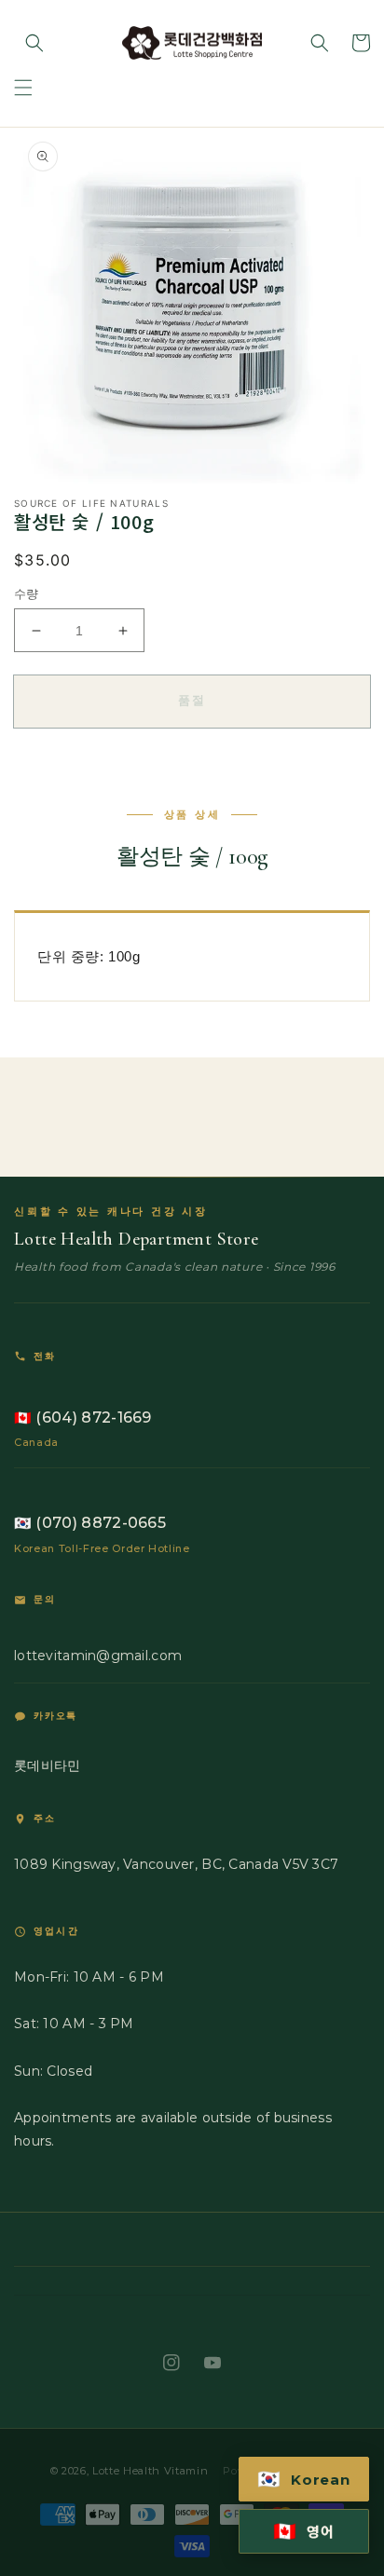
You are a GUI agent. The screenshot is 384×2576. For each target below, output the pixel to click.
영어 (304, 2531)
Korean (304, 2479)
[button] (23, 88)
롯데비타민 (47, 1765)
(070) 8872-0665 (90, 1523)
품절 (192, 700)
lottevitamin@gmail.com (98, 1656)
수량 (27, 593)
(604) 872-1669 (83, 1417)
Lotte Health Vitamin (150, 2471)
